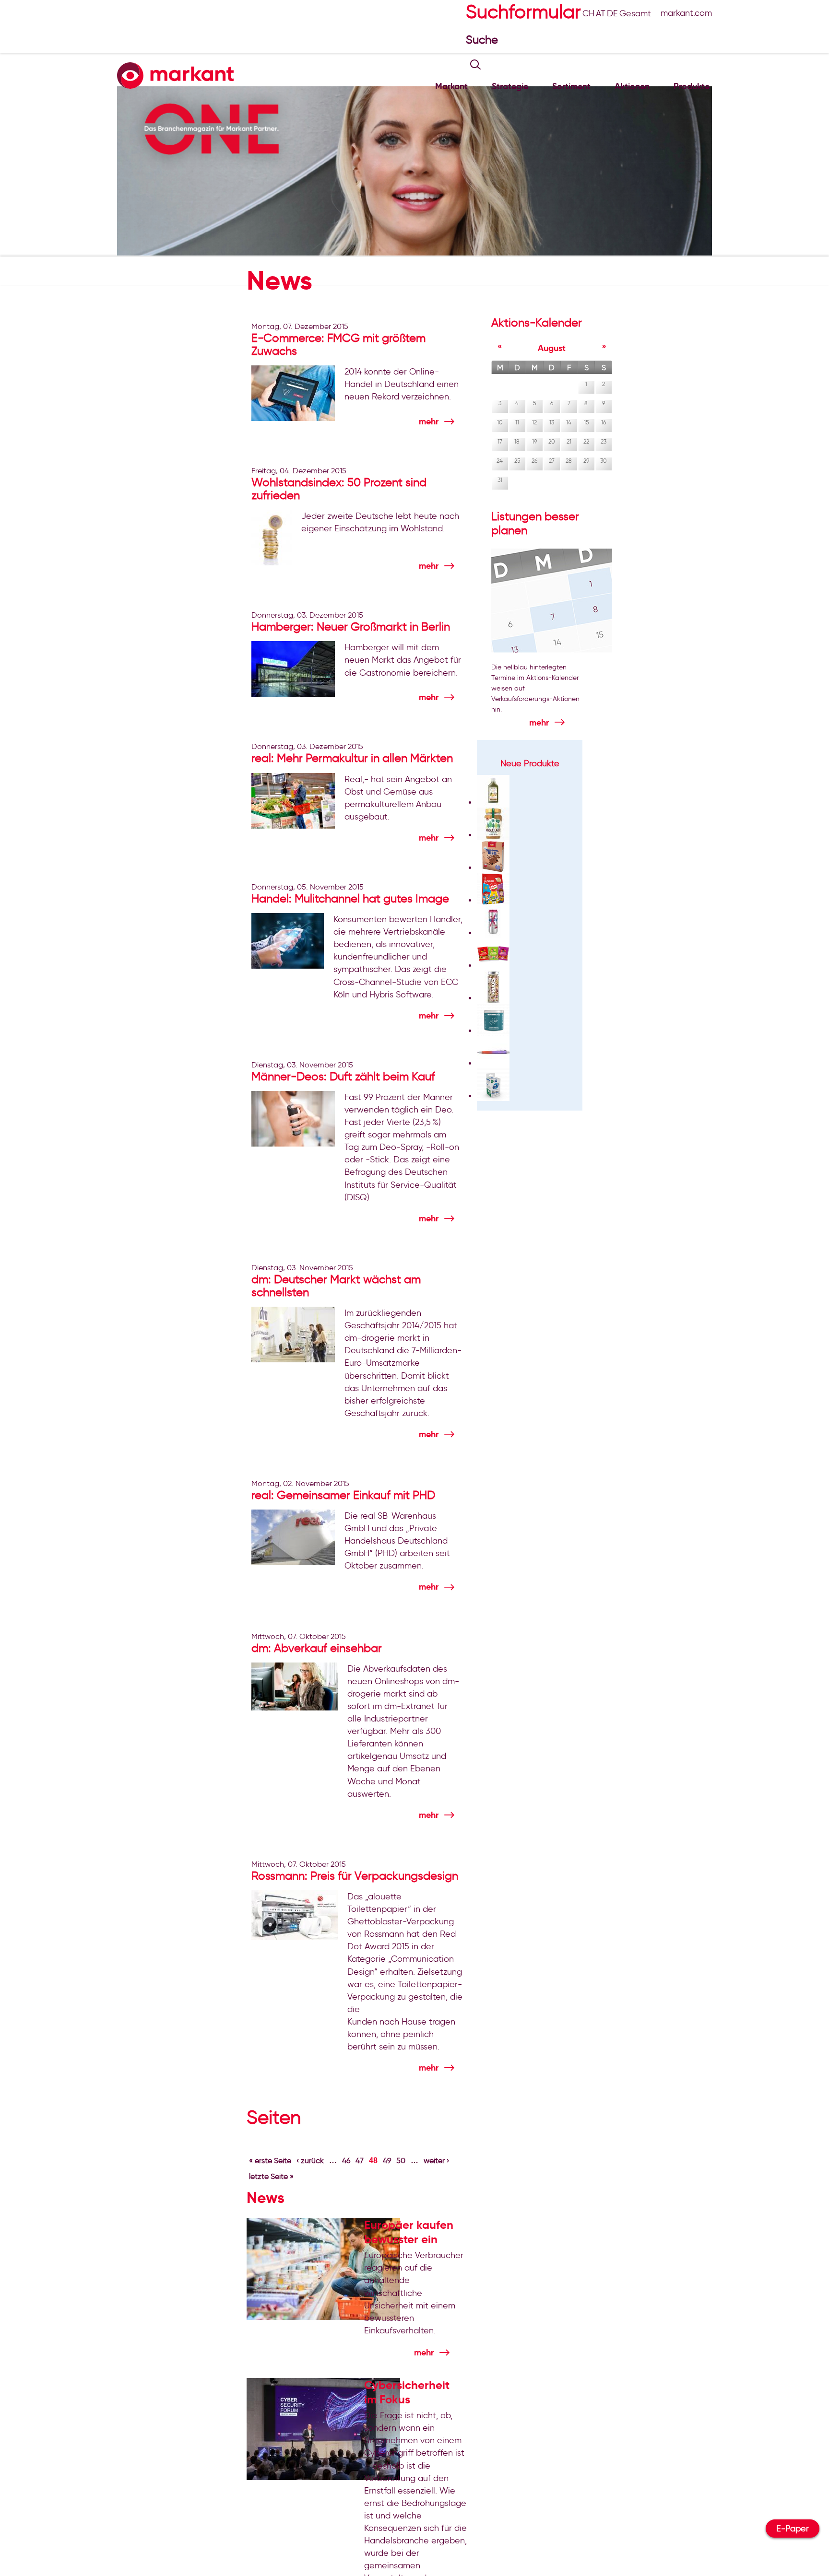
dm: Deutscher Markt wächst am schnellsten (336, 1286)
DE (612, 13)
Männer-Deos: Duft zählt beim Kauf (343, 1076)
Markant (451, 86)
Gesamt (635, 13)
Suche (483, 40)
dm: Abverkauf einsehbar (317, 1648)
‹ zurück (310, 2160)
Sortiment (571, 86)
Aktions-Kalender (537, 322)
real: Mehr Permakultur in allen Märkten (352, 758)
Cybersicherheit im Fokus (407, 2392)
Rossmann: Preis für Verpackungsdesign (355, 1876)
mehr (429, 421)
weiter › (436, 2160)
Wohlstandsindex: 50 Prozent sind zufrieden (339, 489)
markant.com (686, 13)
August (552, 348)
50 (401, 2160)
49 (387, 2160)
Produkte (692, 86)
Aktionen (632, 86)
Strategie (510, 86)
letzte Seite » (271, 2176)
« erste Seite (270, 2160)
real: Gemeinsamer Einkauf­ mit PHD (343, 1495)
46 (346, 2160)
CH (588, 13)
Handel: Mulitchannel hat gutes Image (350, 898)
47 (360, 2160)
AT (601, 13)
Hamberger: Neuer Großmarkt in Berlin (351, 626)
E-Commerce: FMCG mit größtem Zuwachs (338, 344)
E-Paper (793, 2529)
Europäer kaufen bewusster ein (409, 2232)
